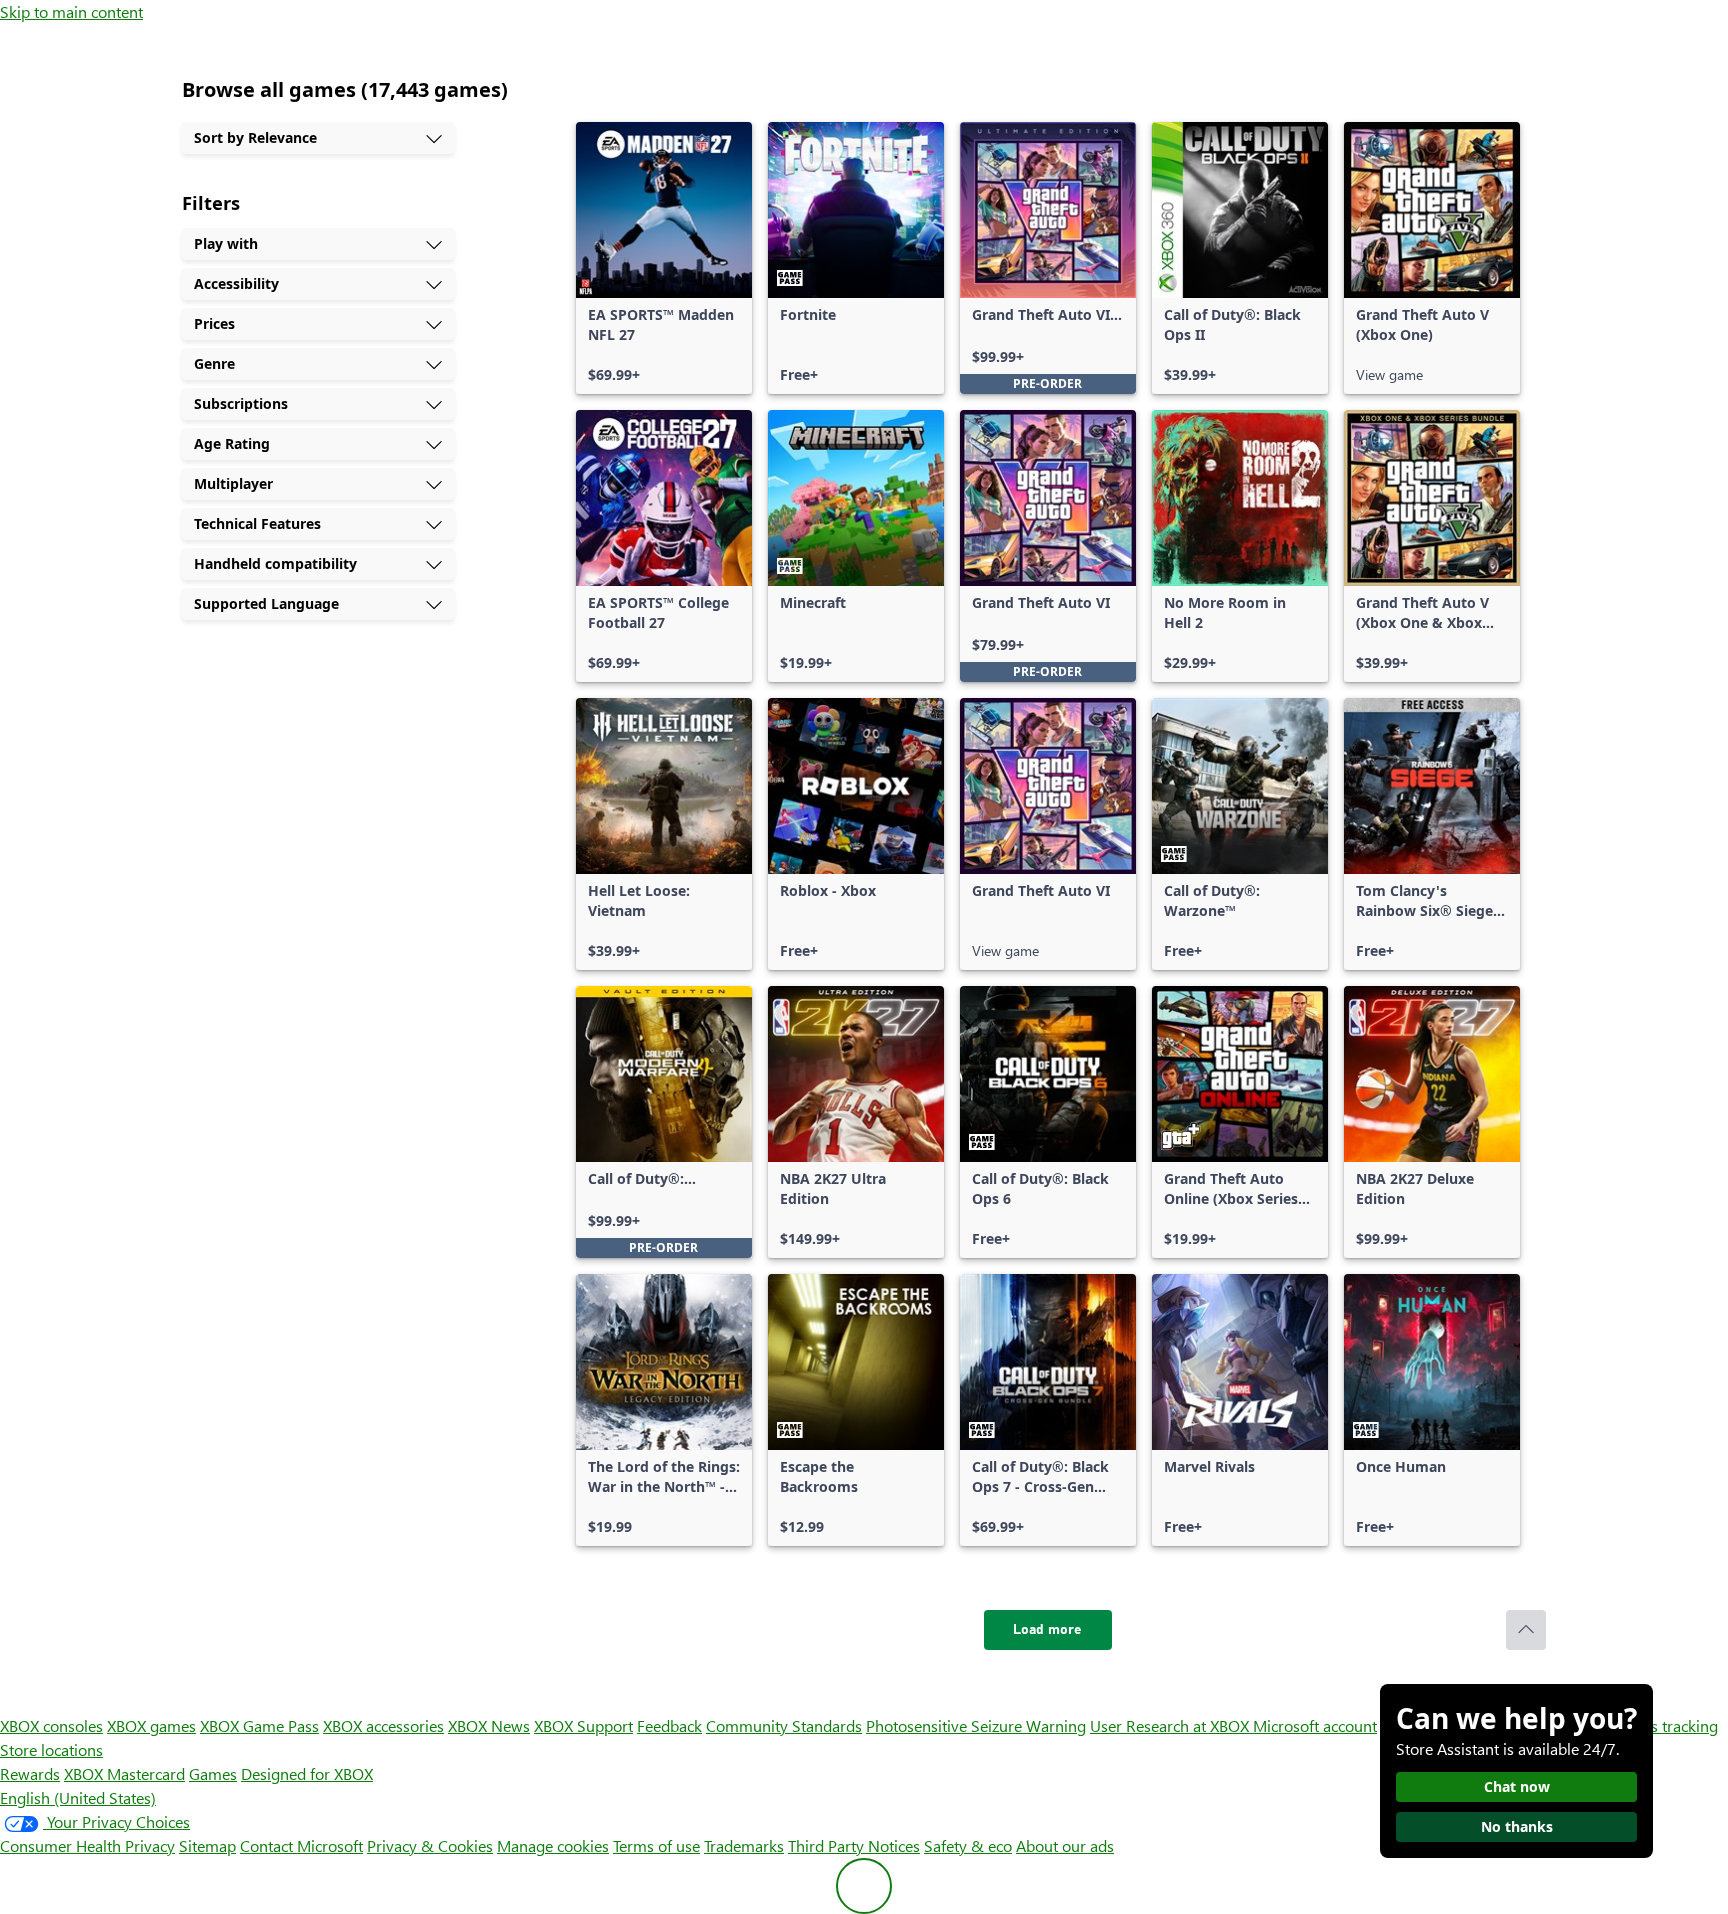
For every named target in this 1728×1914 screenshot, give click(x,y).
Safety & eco (968, 1845)
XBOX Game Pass (259, 1725)
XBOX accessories (383, 1725)
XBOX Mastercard (124, 1773)
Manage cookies (553, 1845)
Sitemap (207, 1845)
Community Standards (784, 1725)
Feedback (669, 1725)
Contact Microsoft (301, 1845)
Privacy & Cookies (430, 1845)
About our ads (1065, 1845)
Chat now (1517, 1786)
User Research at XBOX (1171, 1725)
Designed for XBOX (307, 1773)
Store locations (51, 1749)
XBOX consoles (51, 1725)
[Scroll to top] (1526, 1630)
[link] (664, 258)
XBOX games (151, 1725)
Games (213, 1773)
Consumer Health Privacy (87, 1845)
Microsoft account (1315, 1725)
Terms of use (656, 1845)
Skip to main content (71, 11)
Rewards (30, 1773)
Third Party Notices (854, 1845)
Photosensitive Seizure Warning (976, 1725)
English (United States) (78, 1797)
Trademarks (744, 1845)
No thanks (1517, 1826)
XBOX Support (583, 1725)
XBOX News (489, 1725)
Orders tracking (1664, 1725)
